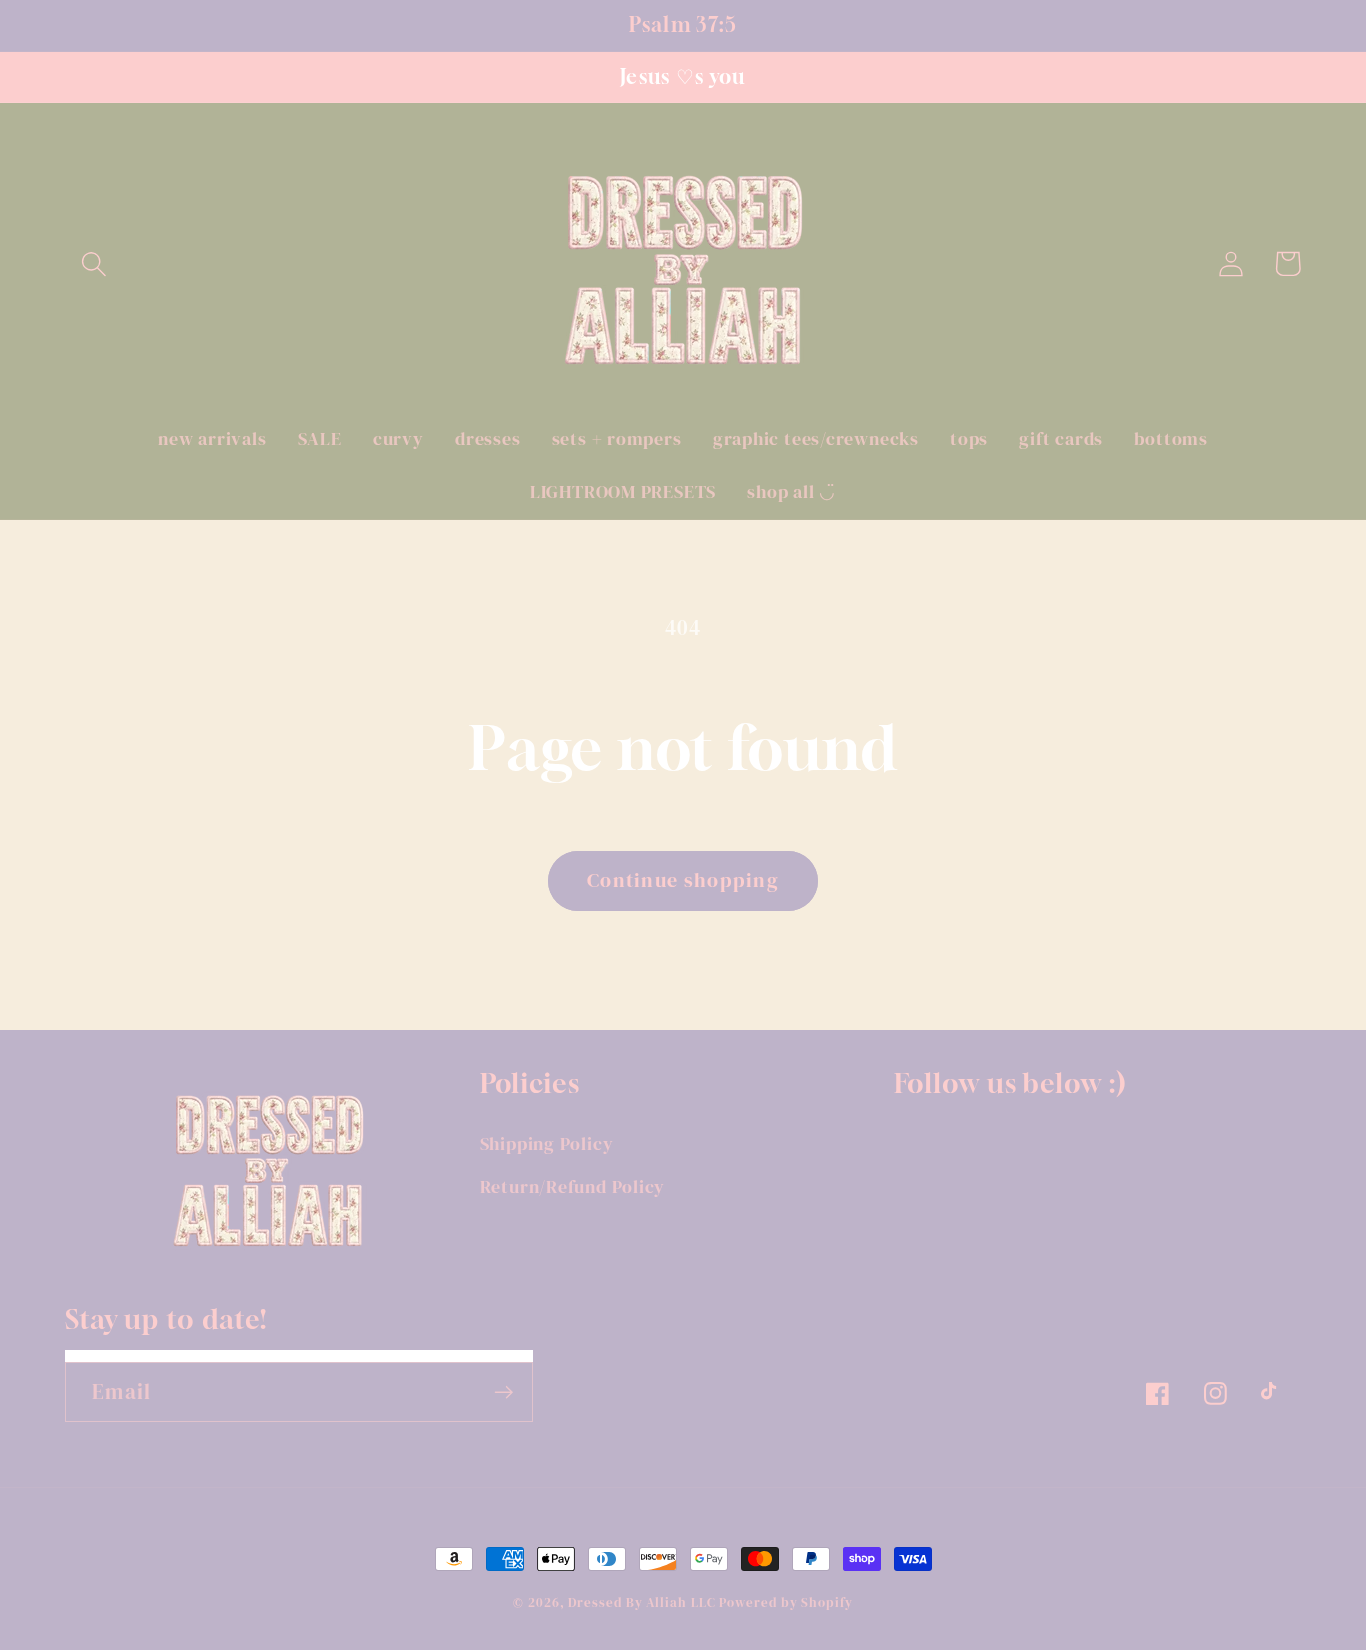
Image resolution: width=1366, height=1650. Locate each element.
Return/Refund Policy (573, 1186)
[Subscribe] (503, 1392)
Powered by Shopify (785, 1602)
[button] (93, 263)
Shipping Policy (547, 1143)
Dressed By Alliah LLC (641, 1602)
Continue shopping (683, 880)
